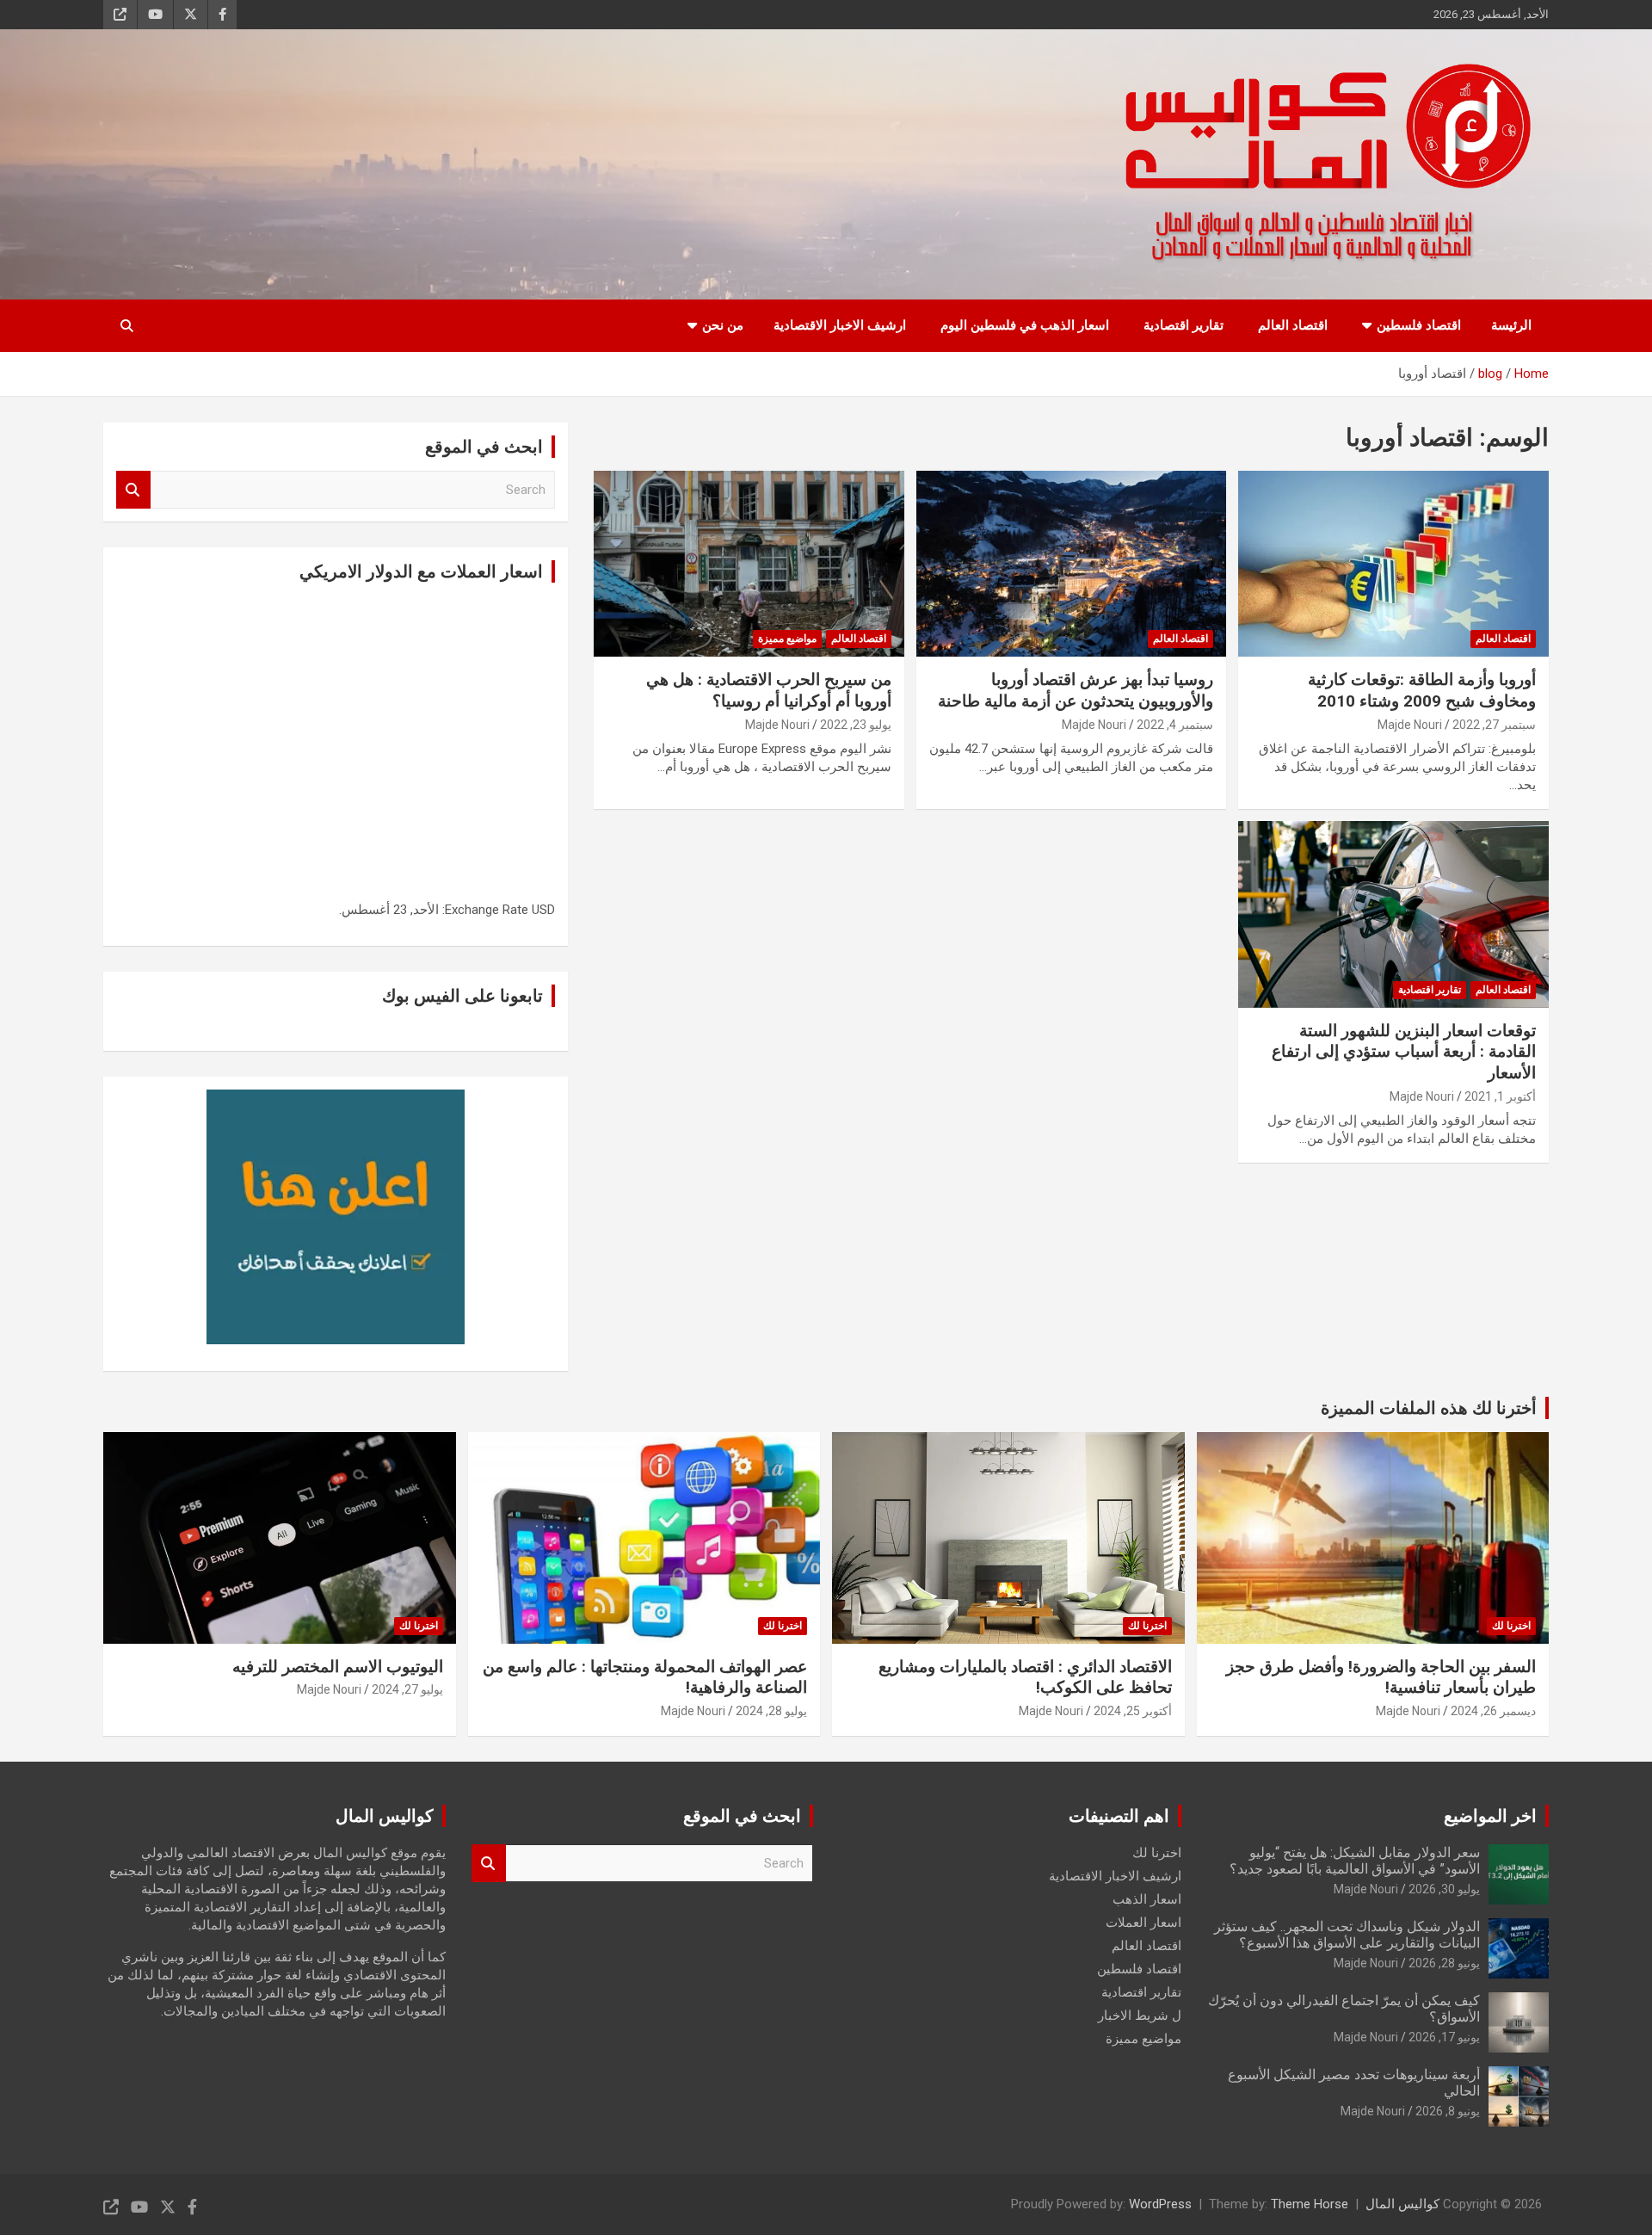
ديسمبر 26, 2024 (1493, 1711)
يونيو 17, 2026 (1444, 2037)
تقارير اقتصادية (1184, 325)
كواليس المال (1402, 2204)
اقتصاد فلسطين (1419, 325)
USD (543, 910)
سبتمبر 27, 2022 (1494, 725)
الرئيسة (1511, 325)
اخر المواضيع (1490, 1816)
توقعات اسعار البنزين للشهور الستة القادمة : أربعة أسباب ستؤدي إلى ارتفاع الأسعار (1404, 1052)
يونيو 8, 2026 (1448, 2111)
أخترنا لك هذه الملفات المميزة (1429, 1408)
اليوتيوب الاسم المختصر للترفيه (338, 1667)
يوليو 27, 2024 (407, 1689)
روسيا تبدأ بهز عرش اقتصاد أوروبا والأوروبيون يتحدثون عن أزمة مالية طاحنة (1076, 690)
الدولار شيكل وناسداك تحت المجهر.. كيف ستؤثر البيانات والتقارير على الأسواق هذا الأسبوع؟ (1347, 1935)
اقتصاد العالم (1293, 325)
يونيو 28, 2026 (1444, 1963)
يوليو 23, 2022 (856, 725)
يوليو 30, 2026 (1444, 1889)
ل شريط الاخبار (1140, 2016)
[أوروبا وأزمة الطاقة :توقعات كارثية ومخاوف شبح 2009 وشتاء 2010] (1393, 564)
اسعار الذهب (1147, 1899)
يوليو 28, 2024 (771, 1711)
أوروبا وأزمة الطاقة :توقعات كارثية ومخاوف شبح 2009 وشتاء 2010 (1422, 690)
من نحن (723, 325)
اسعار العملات (1143, 1923)
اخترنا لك (1511, 1626)
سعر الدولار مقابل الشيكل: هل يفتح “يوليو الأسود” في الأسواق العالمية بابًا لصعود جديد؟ (1355, 1861)
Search (133, 490)
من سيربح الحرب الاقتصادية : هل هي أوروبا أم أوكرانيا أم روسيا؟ (769, 690)
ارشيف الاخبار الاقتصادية (840, 325)
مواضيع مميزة (787, 639)
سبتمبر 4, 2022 (1175, 725)
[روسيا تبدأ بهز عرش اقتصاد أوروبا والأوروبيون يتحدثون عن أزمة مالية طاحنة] (1072, 564)
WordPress (1160, 2204)
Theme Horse (1310, 2204)
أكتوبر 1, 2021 (1500, 1096)
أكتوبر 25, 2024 (1133, 1711)
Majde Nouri (1410, 725)
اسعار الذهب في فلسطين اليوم (1025, 325)
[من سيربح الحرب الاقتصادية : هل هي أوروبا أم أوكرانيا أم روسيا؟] (749, 564)
